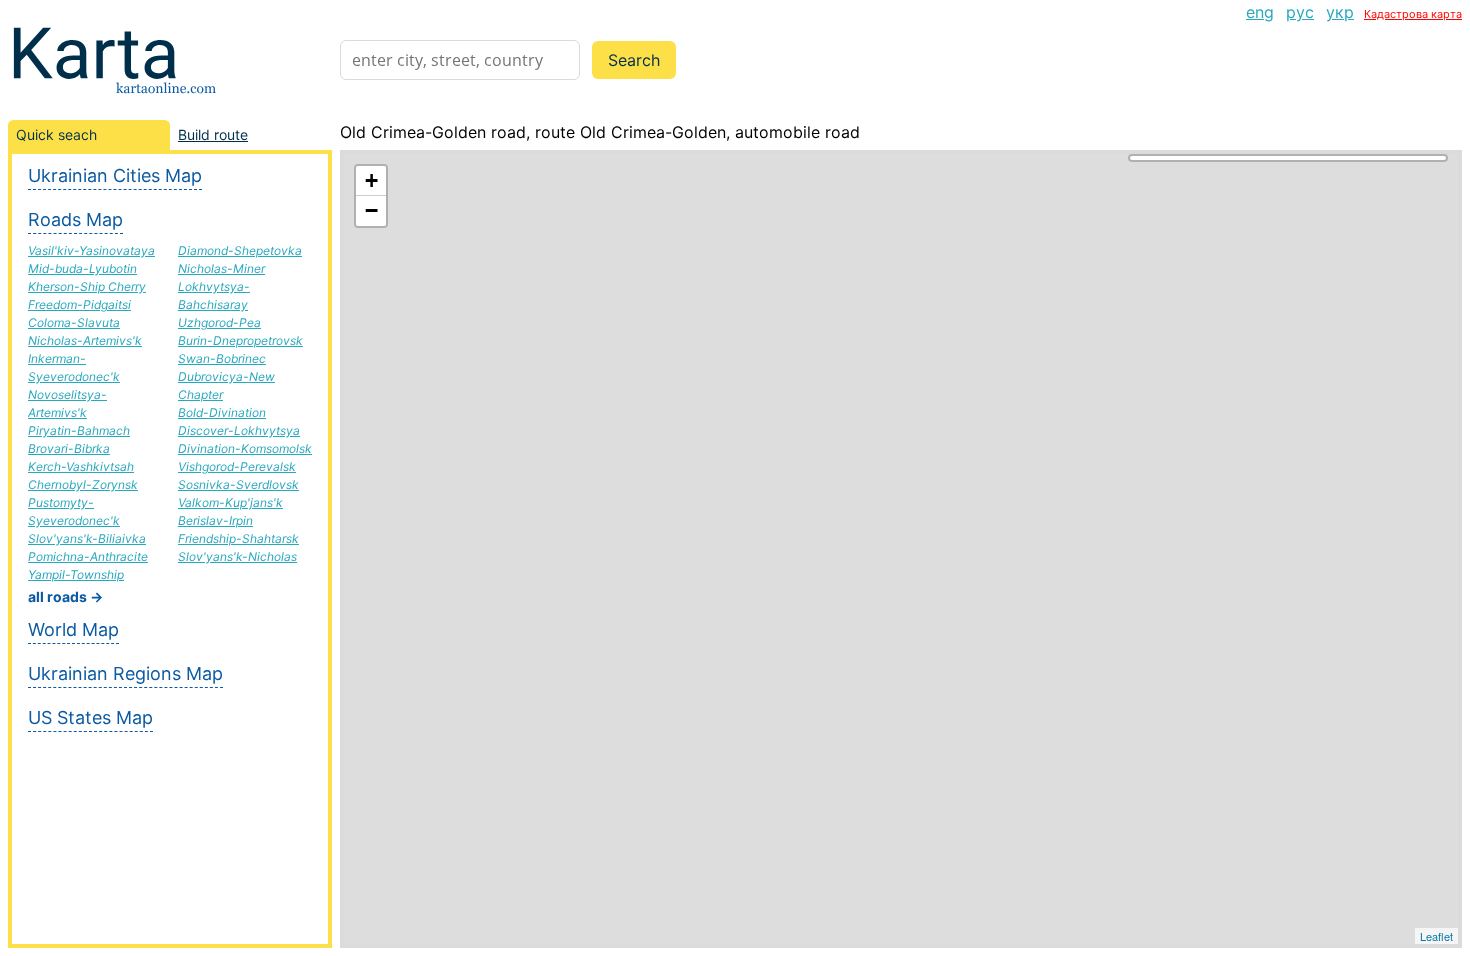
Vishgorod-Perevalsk (237, 466)
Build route (213, 134)
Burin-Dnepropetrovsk (240, 340)
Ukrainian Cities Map (115, 175)
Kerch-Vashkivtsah (81, 466)
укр (1340, 12)
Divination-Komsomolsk (245, 448)
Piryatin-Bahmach (79, 430)
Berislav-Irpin (215, 520)
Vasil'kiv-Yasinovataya (91, 250)
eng (1260, 12)
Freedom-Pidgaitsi (79, 304)
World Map (73, 629)
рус (1300, 12)
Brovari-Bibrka (69, 448)
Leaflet (1436, 936)
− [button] (371, 210)
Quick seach (56, 134)
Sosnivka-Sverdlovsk (238, 484)
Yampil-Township (76, 574)
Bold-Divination (222, 412)
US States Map (90, 717)
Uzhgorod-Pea (219, 322)
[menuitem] (1260, 12)
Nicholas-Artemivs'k (85, 340)
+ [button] (371, 180)
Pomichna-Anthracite (88, 556)
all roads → (65, 596)
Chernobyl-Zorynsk (83, 484)
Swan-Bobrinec (222, 358)
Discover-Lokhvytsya (239, 430)
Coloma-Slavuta (74, 322)
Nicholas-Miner (221, 268)
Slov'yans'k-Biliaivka (87, 538)
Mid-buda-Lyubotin (82, 268)
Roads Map (75, 219)
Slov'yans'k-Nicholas (237, 556)
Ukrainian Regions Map (125, 673)
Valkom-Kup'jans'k (230, 502)
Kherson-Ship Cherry (87, 286)
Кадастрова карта (1413, 14)
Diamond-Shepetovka (240, 250)
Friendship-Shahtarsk (238, 538)
